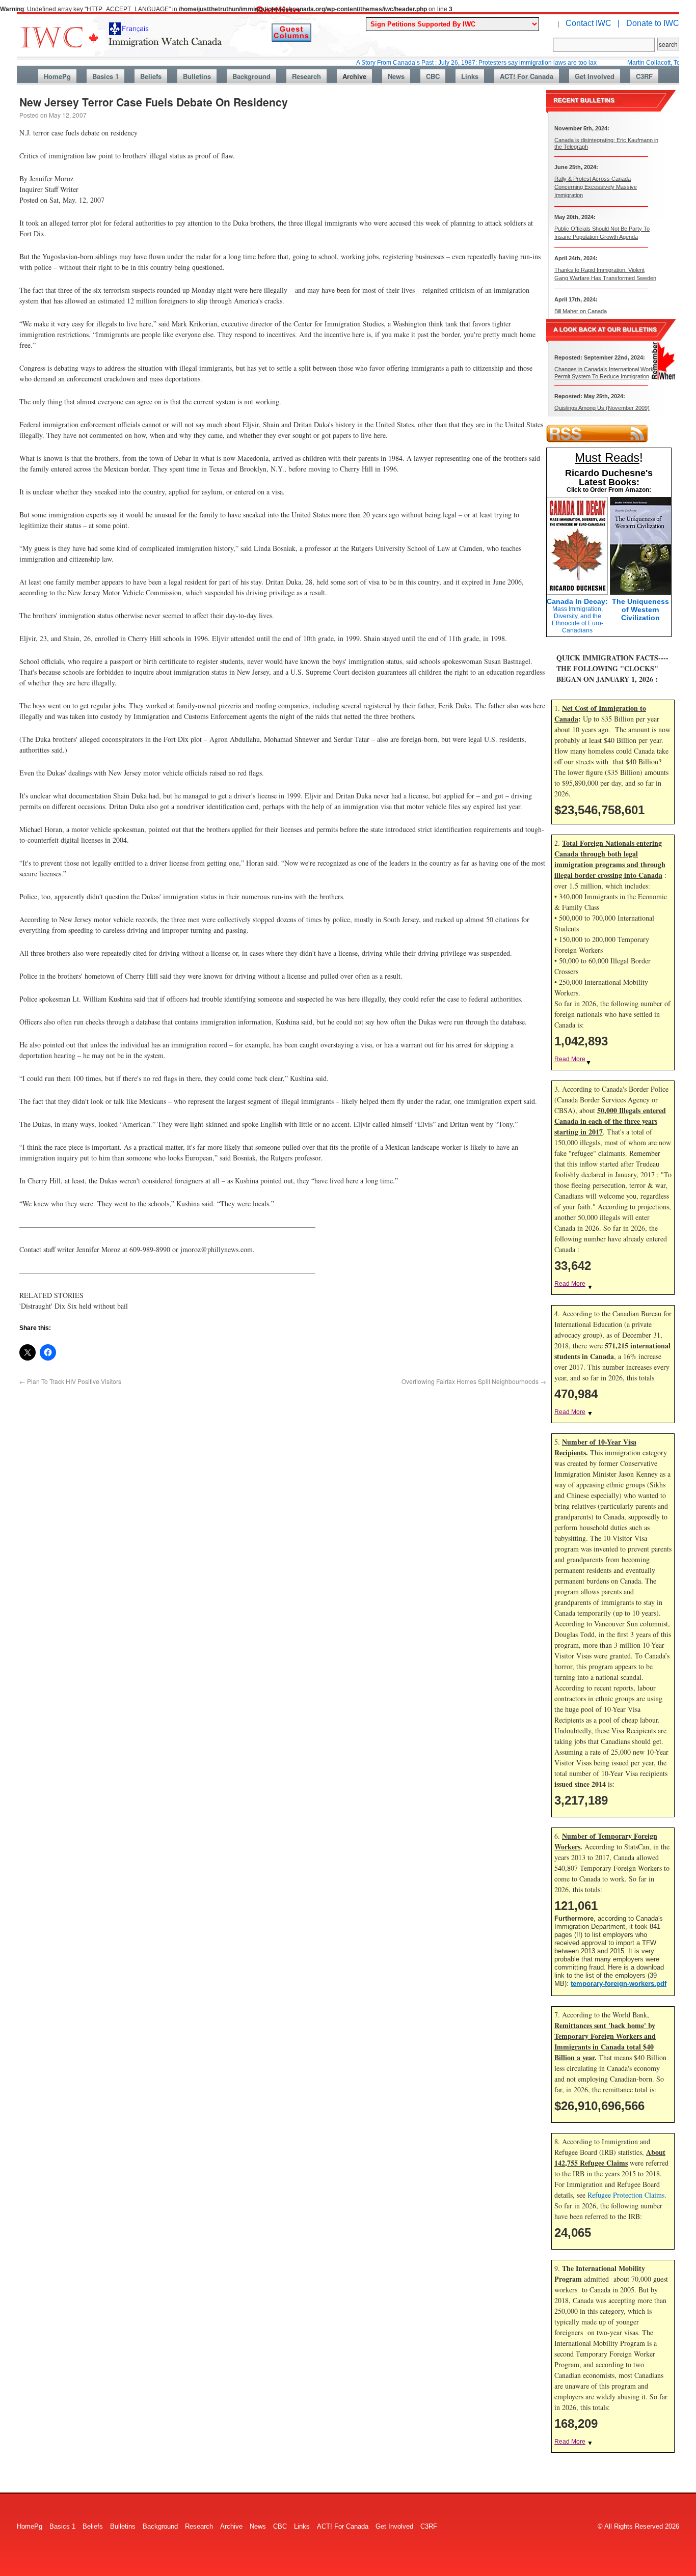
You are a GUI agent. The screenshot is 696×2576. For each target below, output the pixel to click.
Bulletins (197, 76)
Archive (354, 76)
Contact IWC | (593, 23)
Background (251, 76)
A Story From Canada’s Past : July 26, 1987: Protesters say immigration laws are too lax (431, 63)
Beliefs (151, 76)
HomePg (57, 76)
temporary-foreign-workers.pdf (619, 1984)
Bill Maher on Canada (581, 311)
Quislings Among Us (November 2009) (602, 408)
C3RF (644, 76)
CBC (433, 76)
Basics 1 (105, 76)
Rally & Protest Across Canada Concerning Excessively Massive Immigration (596, 187)
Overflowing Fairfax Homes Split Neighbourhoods (474, 1381)
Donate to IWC (653, 23)
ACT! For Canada (527, 76)
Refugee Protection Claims (626, 2195)
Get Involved (595, 76)
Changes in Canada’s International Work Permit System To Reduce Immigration (604, 372)
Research (306, 76)
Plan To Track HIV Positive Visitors (70, 1381)
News (396, 76)
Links (470, 76)
